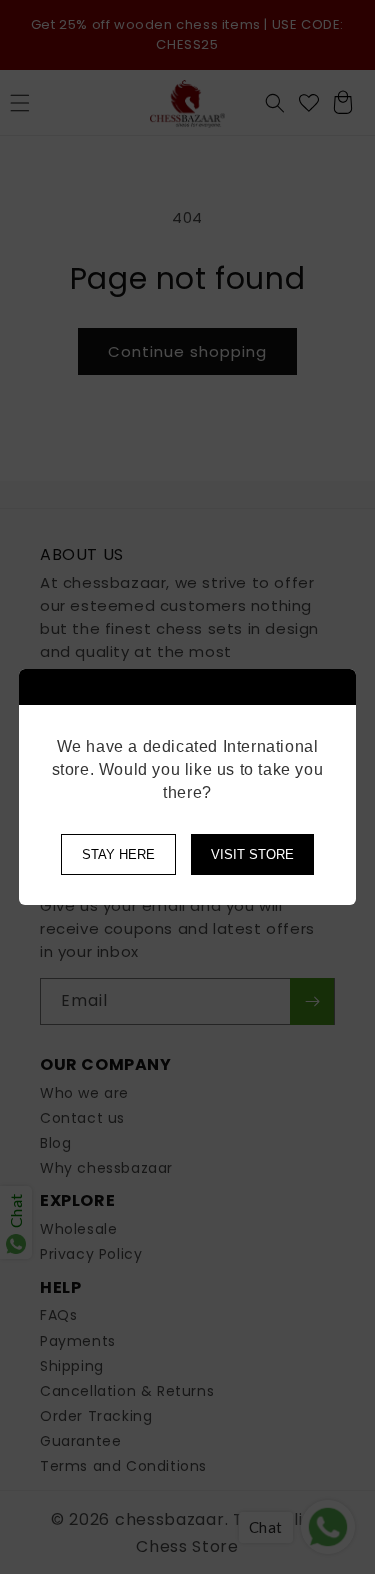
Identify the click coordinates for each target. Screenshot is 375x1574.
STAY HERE (118, 854)
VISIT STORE (252, 854)
